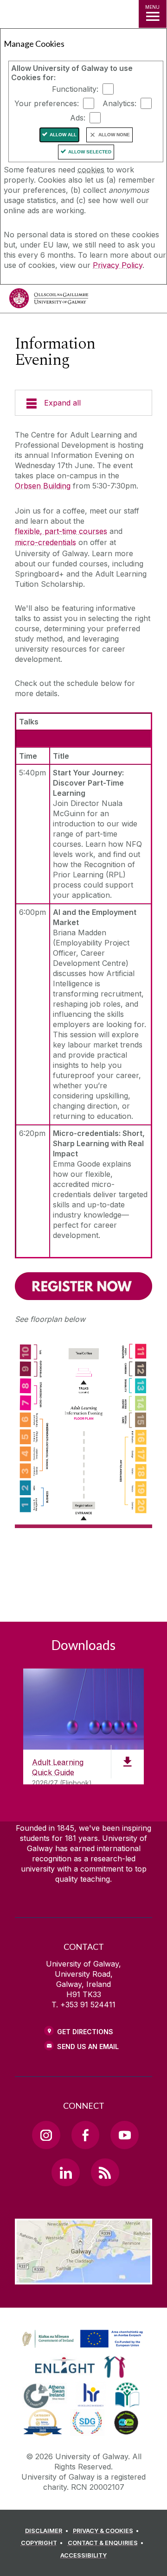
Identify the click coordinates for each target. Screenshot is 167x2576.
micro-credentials (45, 542)
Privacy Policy (118, 265)
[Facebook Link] (85, 2135)
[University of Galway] (49, 301)
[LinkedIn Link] (65, 2172)
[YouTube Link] (124, 2135)
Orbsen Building (43, 486)
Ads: (78, 118)
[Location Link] (83, 2278)
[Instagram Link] (46, 2135)
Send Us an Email (88, 2046)
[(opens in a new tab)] (83, 1286)
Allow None (114, 135)
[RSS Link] (105, 2172)
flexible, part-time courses (61, 531)
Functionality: (75, 89)
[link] (81, 2339)
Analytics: (119, 103)
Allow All (63, 135)
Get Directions (85, 2032)
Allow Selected (90, 152)
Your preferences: (47, 103)
